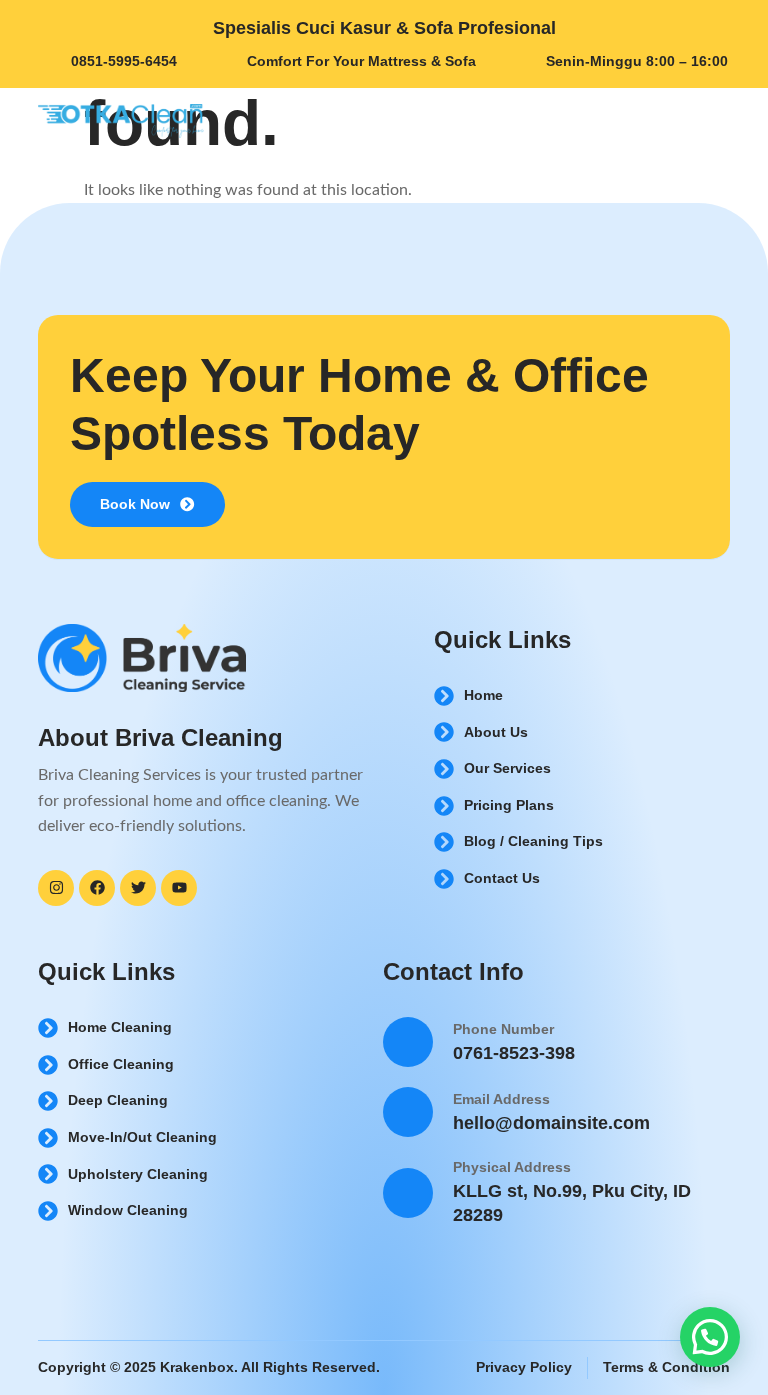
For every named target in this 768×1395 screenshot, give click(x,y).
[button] (710, 1337)
